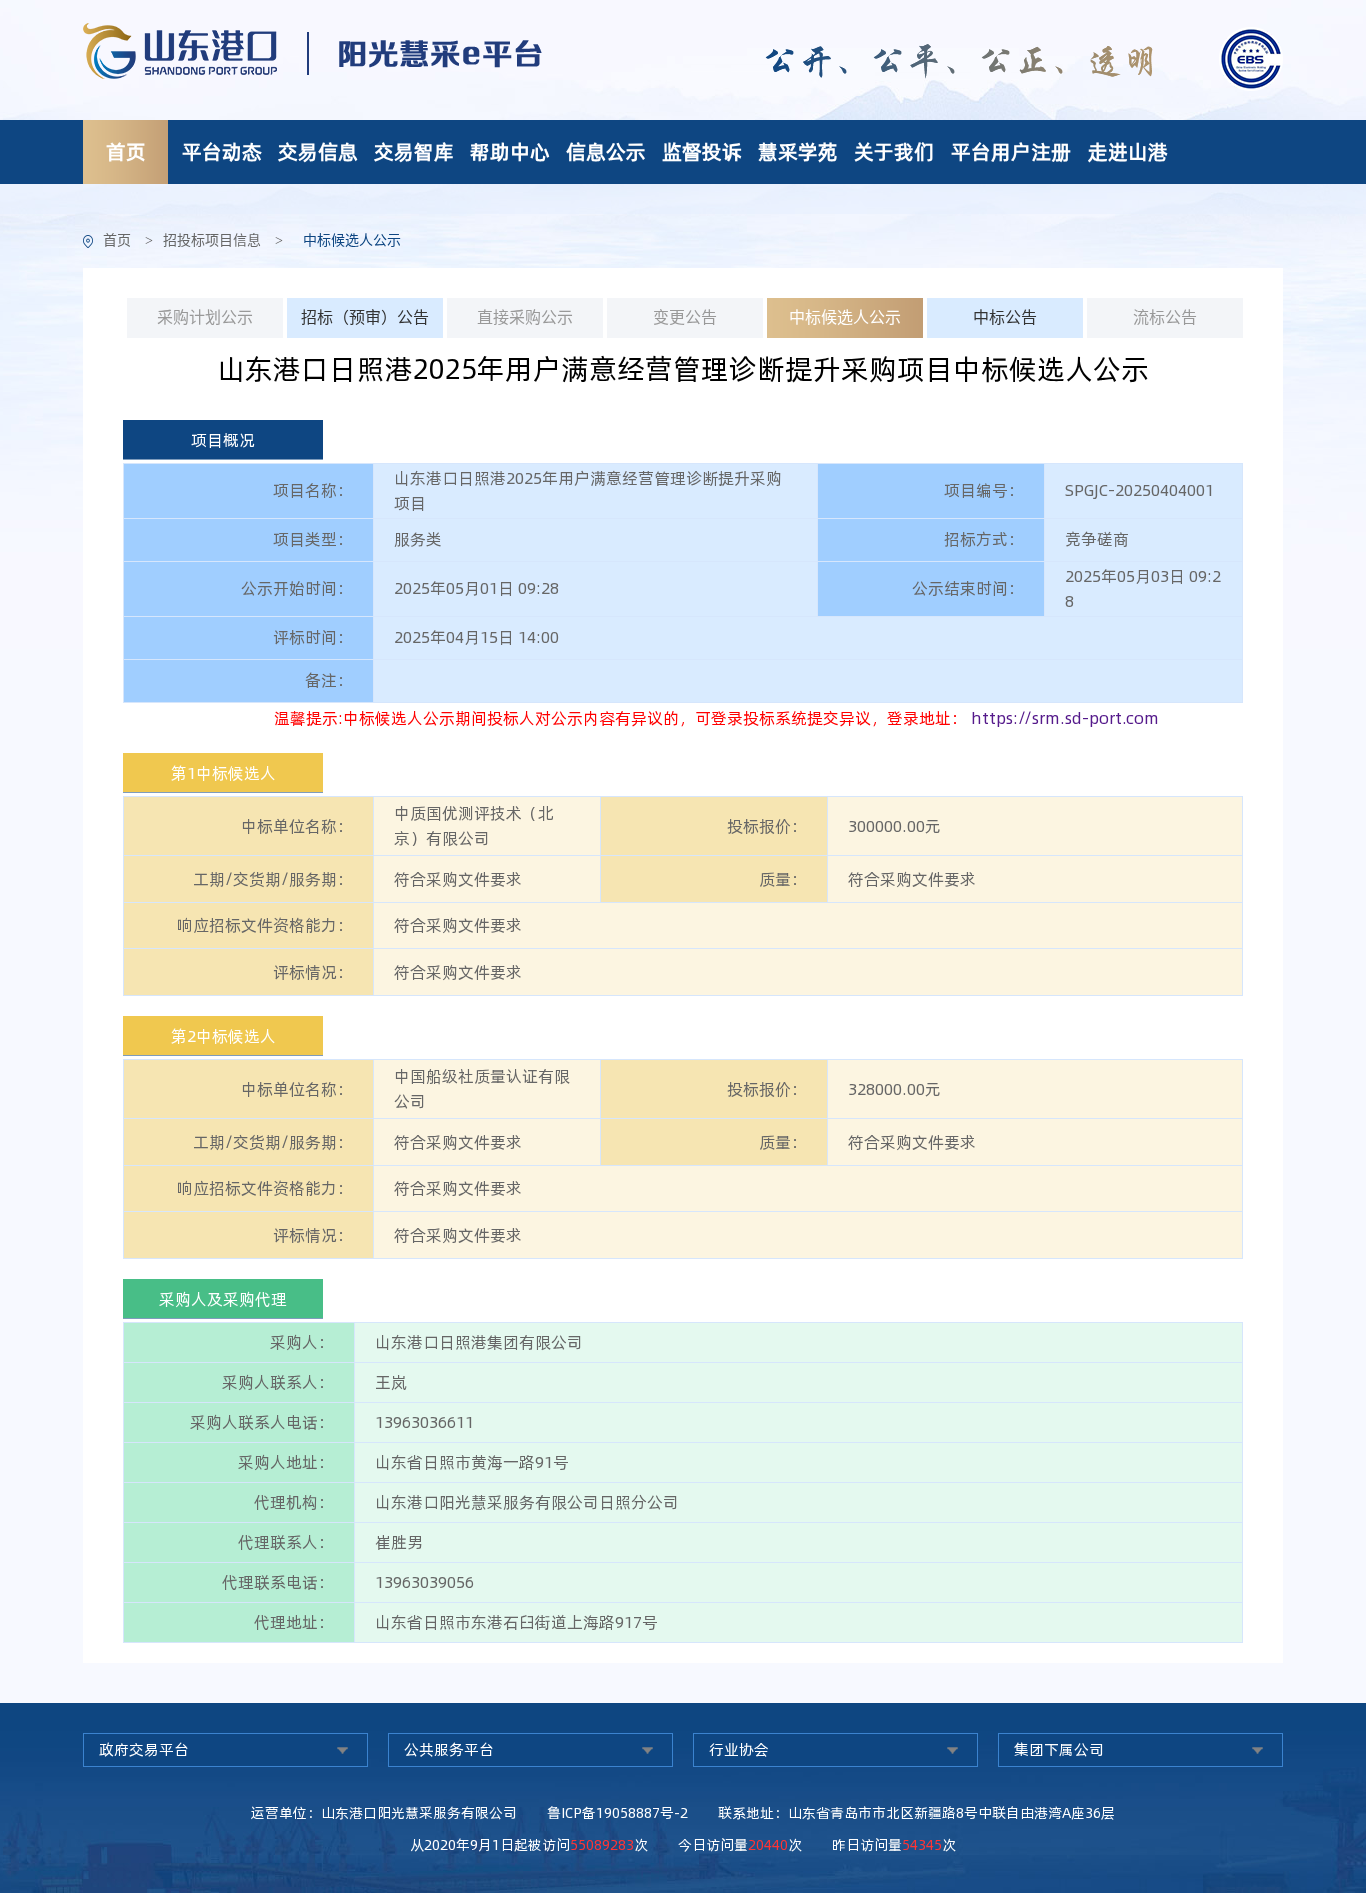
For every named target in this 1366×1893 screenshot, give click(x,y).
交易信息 (318, 151)
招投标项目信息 (212, 240)
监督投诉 (702, 151)
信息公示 (606, 151)
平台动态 (222, 151)
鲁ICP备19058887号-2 (617, 1813)
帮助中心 (510, 151)
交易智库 (414, 151)
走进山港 (1128, 151)
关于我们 (894, 151)
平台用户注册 (1011, 151)
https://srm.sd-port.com (1065, 718)
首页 (126, 151)
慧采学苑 (798, 151)
